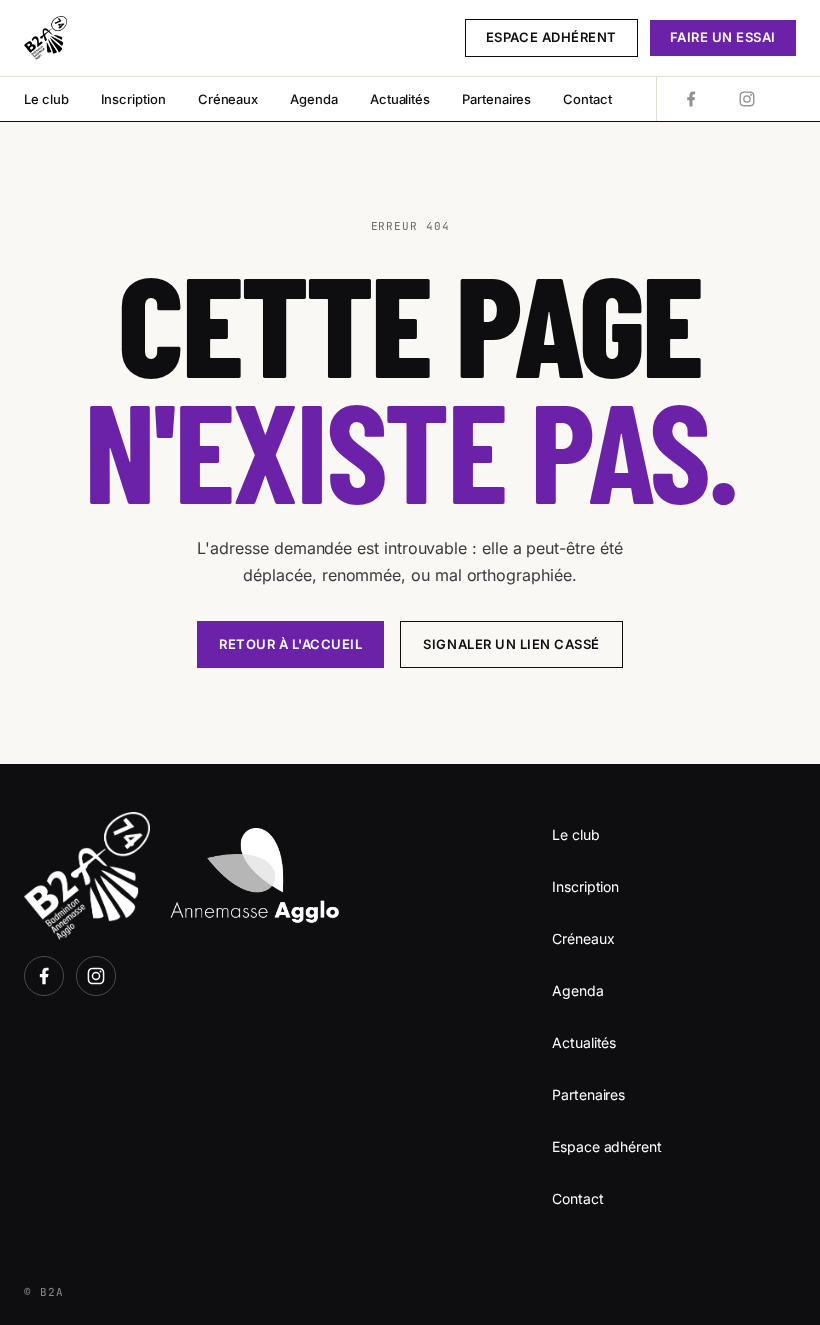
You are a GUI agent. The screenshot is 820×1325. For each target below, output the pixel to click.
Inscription (133, 99)
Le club (46, 99)
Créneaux (228, 99)
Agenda (314, 99)
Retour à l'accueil (290, 644)
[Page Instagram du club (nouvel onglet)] (747, 99)
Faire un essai (723, 37)
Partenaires (496, 99)
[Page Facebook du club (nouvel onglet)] (691, 99)
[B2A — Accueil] (45, 38)
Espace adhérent (551, 37)
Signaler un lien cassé (511, 644)
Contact (587, 99)
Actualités (400, 99)
